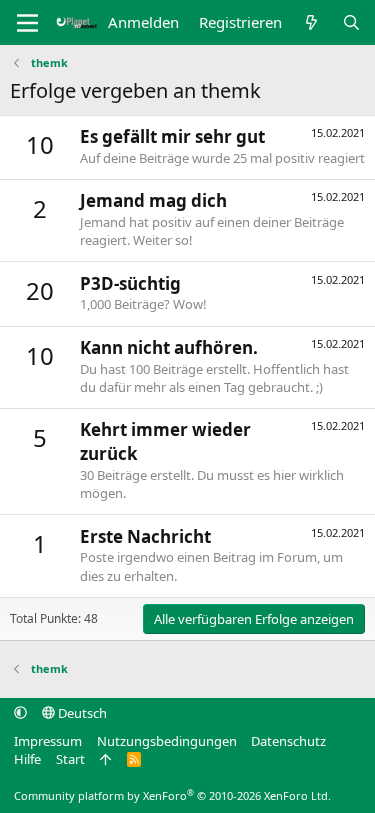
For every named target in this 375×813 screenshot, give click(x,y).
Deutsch (81, 713)
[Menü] (27, 23)
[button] (20, 713)
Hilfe (27, 759)
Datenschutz (288, 741)
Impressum (48, 741)
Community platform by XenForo (172, 795)
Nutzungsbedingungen (167, 741)
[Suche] (351, 22)
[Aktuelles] (311, 22)
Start (70, 759)
